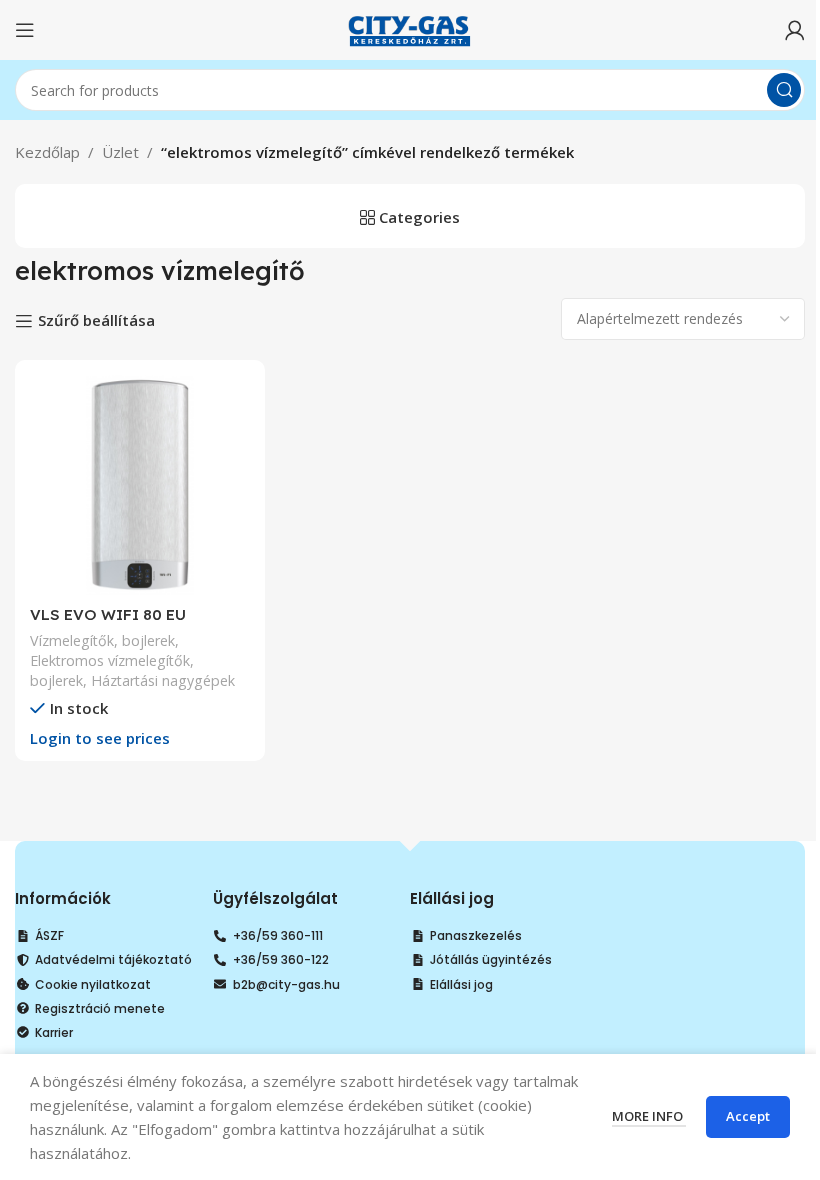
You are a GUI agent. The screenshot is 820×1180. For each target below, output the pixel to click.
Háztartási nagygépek (163, 680)
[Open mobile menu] (25, 30)
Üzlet (120, 152)
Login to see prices (100, 738)
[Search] (784, 90)
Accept (748, 1116)
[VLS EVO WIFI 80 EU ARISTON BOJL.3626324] (140, 485)
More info (649, 1116)
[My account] (795, 30)
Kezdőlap (47, 152)
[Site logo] (410, 28)
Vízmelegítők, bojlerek (102, 640)
